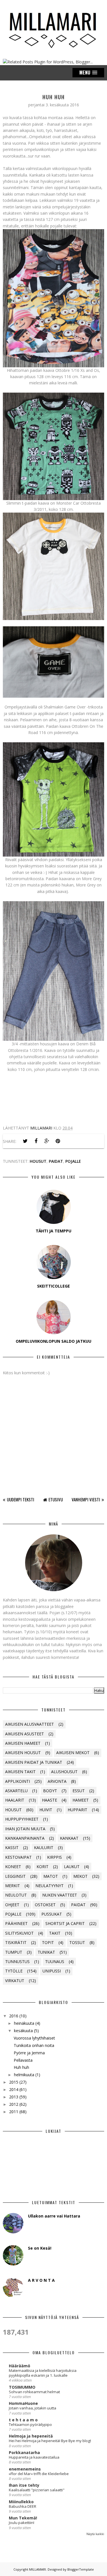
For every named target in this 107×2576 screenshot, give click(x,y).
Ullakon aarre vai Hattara (54, 2216)
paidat (56, 1161)
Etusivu (56, 1499)
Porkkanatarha (24, 2452)
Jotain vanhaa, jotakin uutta (33, 2408)
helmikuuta (24, 2075)
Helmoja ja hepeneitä (31, 2436)
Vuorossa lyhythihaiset (34, 2038)
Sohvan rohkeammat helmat (34, 2392)
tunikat (46, 1952)
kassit (12, 1847)
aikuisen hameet (23, 1743)
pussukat (52, 1914)
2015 (14, 2082)
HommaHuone (23, 2403)
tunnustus (17, 1961)
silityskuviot (19, 1933)
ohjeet (12, 1905)
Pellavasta (23, 2060)
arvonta (57, 1781)
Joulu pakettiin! (22, 2523)
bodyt (50, 1791)
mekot (80, 1876)
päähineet (16, 1923)
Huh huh (21, 2067)
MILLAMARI (38, 2569)
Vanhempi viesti (86, 1499)
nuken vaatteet (60, 1895)
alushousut (64, 1772)
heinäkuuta (24, 2023)
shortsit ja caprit (65, 1923)
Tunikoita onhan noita (34, 2045)
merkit (13, 1886)
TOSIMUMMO (22, 2387)
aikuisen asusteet (25, 1734)
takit (55, 1933)
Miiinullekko (21, 2502)
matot (51, 1876)
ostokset (45, 1905)
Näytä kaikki (95, 2534)
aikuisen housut (23, 1753)
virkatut (15, 1981)
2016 (14, 2016)
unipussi (52, 1971)
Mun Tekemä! (23, 2518)
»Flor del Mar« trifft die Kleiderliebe (39, 2474)
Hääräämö (20, 2366)
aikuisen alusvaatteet (30, 1724)
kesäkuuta (23, 2031)
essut (79, 1791)
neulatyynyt (50, 1886)
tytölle (14, 1971)
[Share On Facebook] (36, 1141)
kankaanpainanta (25, 1838)
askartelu (16, 1791)
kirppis (54, 1857)
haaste (50, 1800)
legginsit (15, 1876)
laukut (72, 1867)
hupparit (77, 1810)
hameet (81, 1800)
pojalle (73, 1161)
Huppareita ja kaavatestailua (34, 2457)
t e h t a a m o (23, 2420)
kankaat (69, 1838)
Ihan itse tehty (24, 2485)
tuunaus (55, 1961)
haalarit (15, 1800)
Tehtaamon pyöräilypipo (30, 2424)
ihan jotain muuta (25, 1829)
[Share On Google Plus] (47, 1141)
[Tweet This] (25, 1141)
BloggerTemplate (81, 2569)
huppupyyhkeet (22, 1819)
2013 (14, 2097)
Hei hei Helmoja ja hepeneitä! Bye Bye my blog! (50, 2441)
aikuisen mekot (73, 1753)
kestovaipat (18, 1857)
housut (38, 1161)
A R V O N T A (41, 2280)
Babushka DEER (23, 2506)
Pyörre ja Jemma (29, 2053)
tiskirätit (16, 1942)
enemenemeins (25, 2469)
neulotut (16, 1895)
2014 (14, 2089)
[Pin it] (58, 1141)
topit (48, 1942)
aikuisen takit (20, 1772)
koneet (13, 1867)
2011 (14, 2112)
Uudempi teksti (21, 1499)
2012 (14, 2104)
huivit (46, 1810)
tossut (77, 1942)
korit (43, 1867)
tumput (14, 1952)
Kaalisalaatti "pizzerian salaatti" (37, 2490)
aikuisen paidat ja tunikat (34, 1762)
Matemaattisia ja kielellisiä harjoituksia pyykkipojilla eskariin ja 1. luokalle (43, 2373)
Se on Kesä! (40, 2248)
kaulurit (44, 1847)
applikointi (18, 1781)
